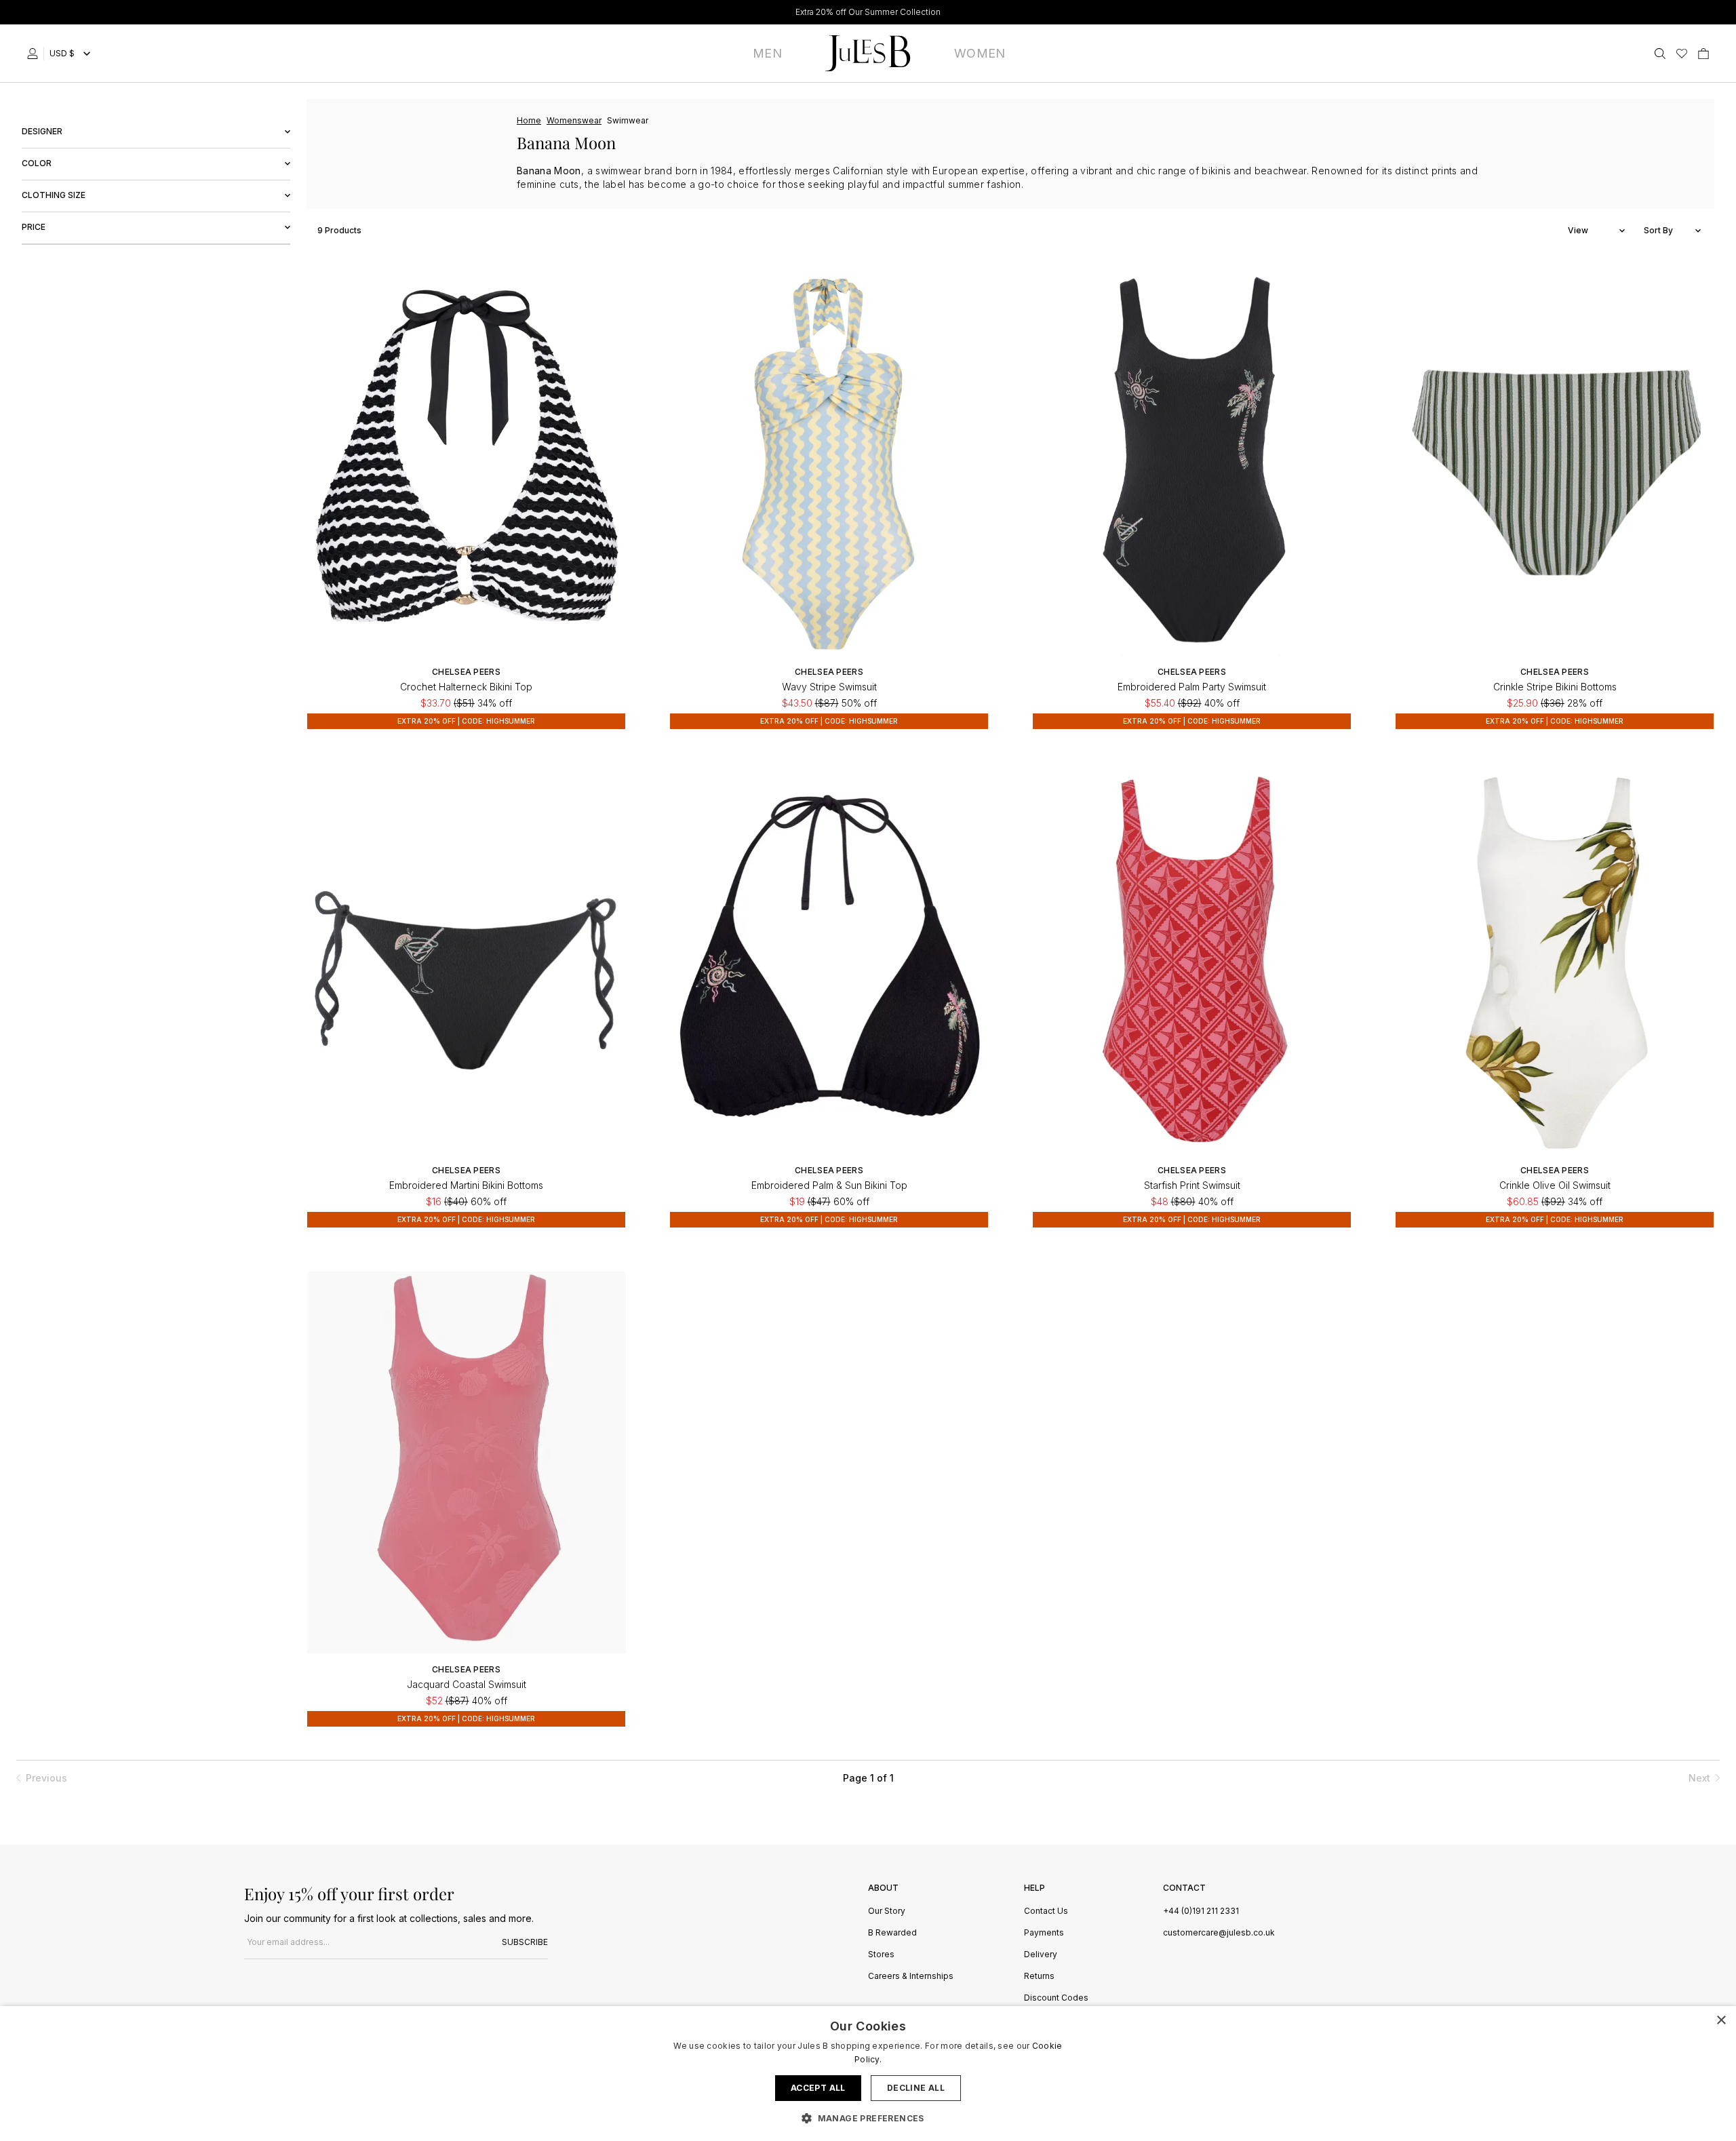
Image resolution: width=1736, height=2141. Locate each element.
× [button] (1721, 2021)
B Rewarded (892, 1933)
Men (767, 53)
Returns (1039, 1977)
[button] (868, 2118)
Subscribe (525, 1942)
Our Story (887, 1911)
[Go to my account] (35, 54)
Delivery (1041, 1955)
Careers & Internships (911, 1977)
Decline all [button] (916, 2088)
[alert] (868, 2074)
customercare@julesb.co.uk (1219, 1932)
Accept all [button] (818, 2088)
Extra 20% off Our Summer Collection (868, 12)
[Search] (1660, 54)
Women (980, 53)
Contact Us (1046, 1911)
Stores (881, 1955)
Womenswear (574, 120)
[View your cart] (1703, 54)
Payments (1044, 1933)
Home (529, 120)
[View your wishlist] (1682, 54)
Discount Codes (1056, 1998)
